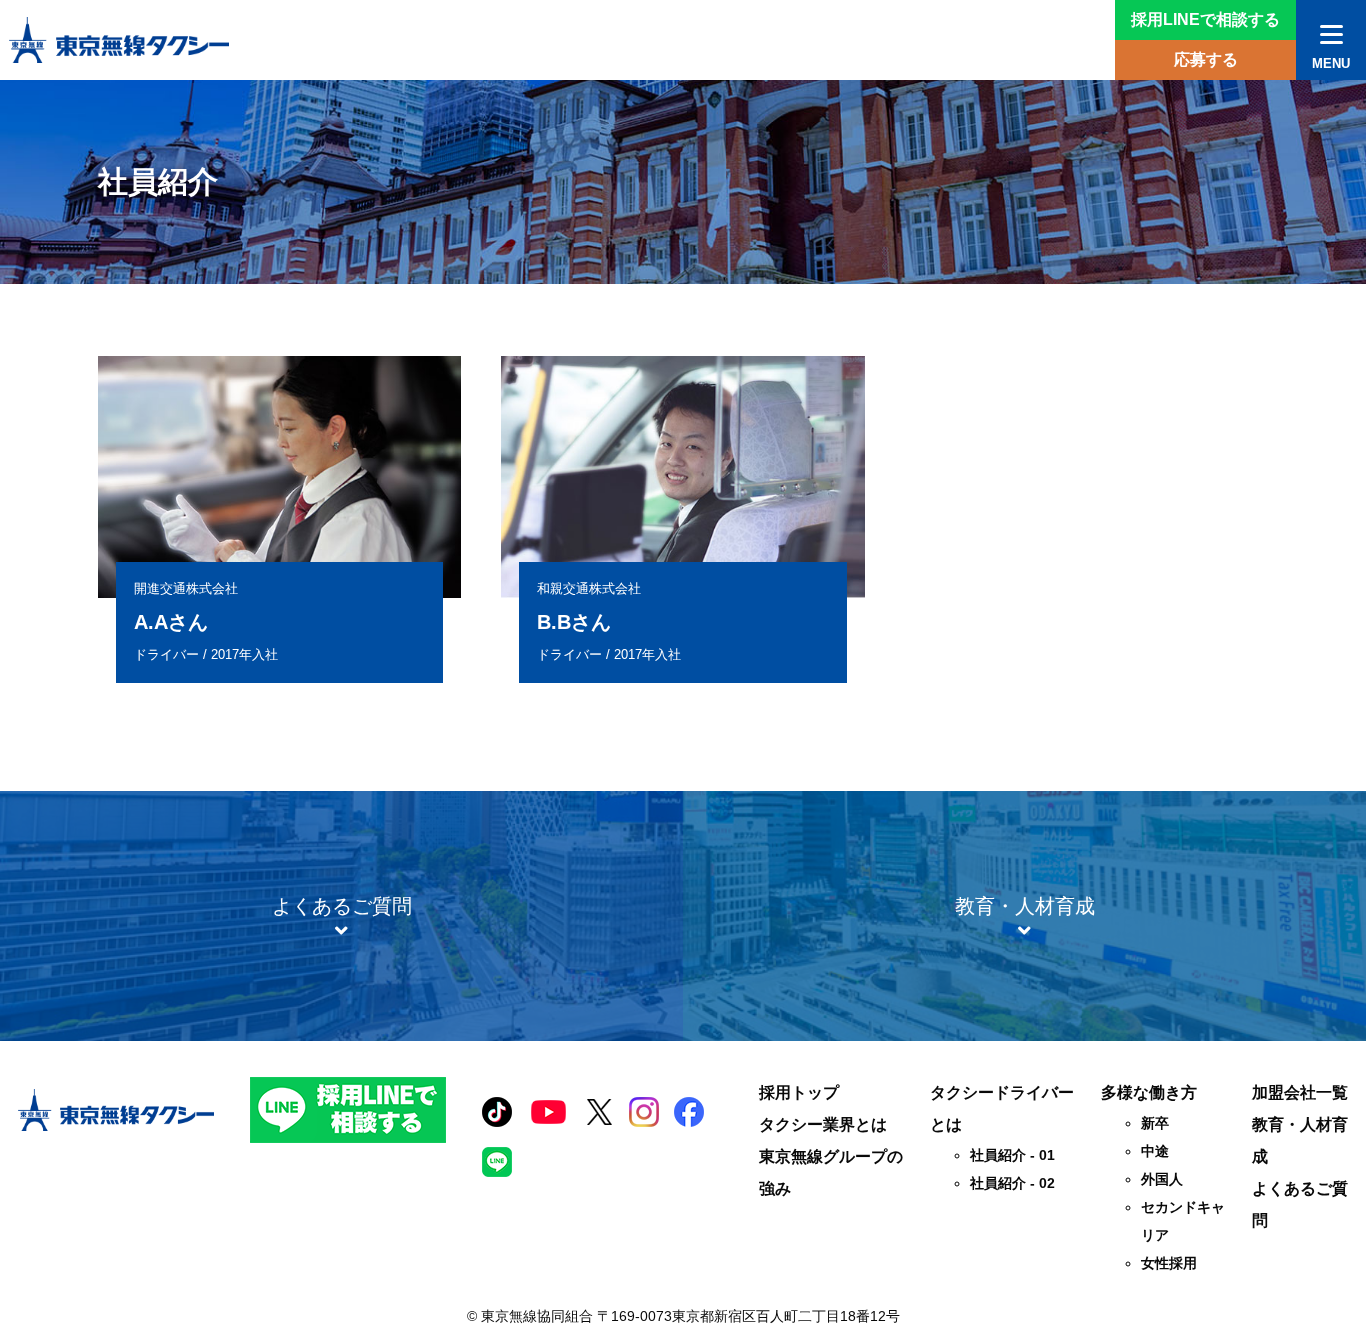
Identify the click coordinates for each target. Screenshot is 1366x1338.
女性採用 (1169, 1263)
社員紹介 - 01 (1012, 1155)
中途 (1155, 1151)
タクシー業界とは (823, 1124)
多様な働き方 (1149, 1092)
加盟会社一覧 (1300, 1092)
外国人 (1162, 1179)
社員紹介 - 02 (1012, 1183)
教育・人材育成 (1300, 1140)
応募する (1206, 59)
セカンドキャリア (1183, 1221)
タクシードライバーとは (1002, 1108)
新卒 (1155, 1123)
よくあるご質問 (1300, 1204)
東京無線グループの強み (831, 1172)
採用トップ (799, 1092)
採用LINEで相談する (1205, 19)
